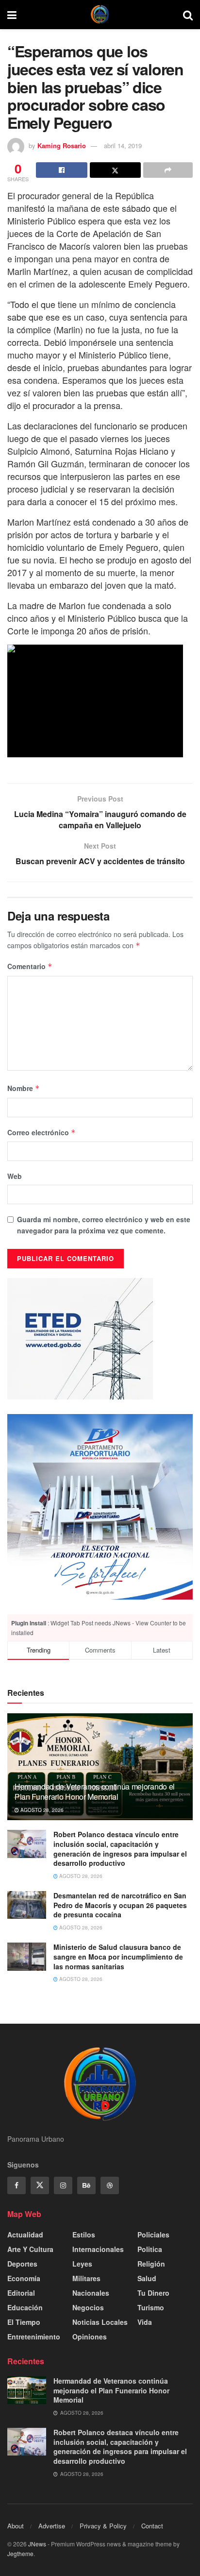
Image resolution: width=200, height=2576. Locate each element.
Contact (152, 2526)
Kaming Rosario (62, 145)
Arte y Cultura (30, 2249)
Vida (145, 2322)
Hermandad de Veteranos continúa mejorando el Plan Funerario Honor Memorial (95, 1791)
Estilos (84, 2235)
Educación (25, 2307)
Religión (151, 2264)
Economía (24, 2278)
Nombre (24, 1088)
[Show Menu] (12, 15)
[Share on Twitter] (116, 170)
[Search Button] (188, 15)
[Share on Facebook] (62, 170)
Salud (147, 2278)
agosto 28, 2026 (41, 1810)
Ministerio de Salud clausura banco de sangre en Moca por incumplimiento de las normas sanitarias (118, 1956)
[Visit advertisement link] (100, 1507)
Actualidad (25, 2235)
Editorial (21, 2293)
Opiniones (90, 2337)
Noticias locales (100, 2322)
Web (15, 1176)
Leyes (82, 2264)
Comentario (30, 966)
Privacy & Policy (103, 2526)
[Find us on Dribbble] (110, 2185)
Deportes (22, 2264)
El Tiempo (24, 2322)
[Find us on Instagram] (63, 2185)
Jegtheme (20, 2553)
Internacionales (98, 2249)
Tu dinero (153, 2293)
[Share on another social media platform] (168, 170)
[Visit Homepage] (100, 15)
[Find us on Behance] (86, 2185)
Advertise (52, 2526)
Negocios (88, 2307)
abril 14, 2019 (123, 145)
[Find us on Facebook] (17, 2185)
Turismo (151, 2307)
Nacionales (91, 2293)
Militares (86, 2278)
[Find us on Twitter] (40, 2185)
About (16, 2526)
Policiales (153, 2235)
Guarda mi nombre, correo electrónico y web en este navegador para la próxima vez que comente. (104, 1225)
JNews (37, 2544)
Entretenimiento (34, 2337)
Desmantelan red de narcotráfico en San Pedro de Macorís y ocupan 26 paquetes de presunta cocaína (120, 1905)
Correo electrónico (42, 1132)
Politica (150, 2249)
